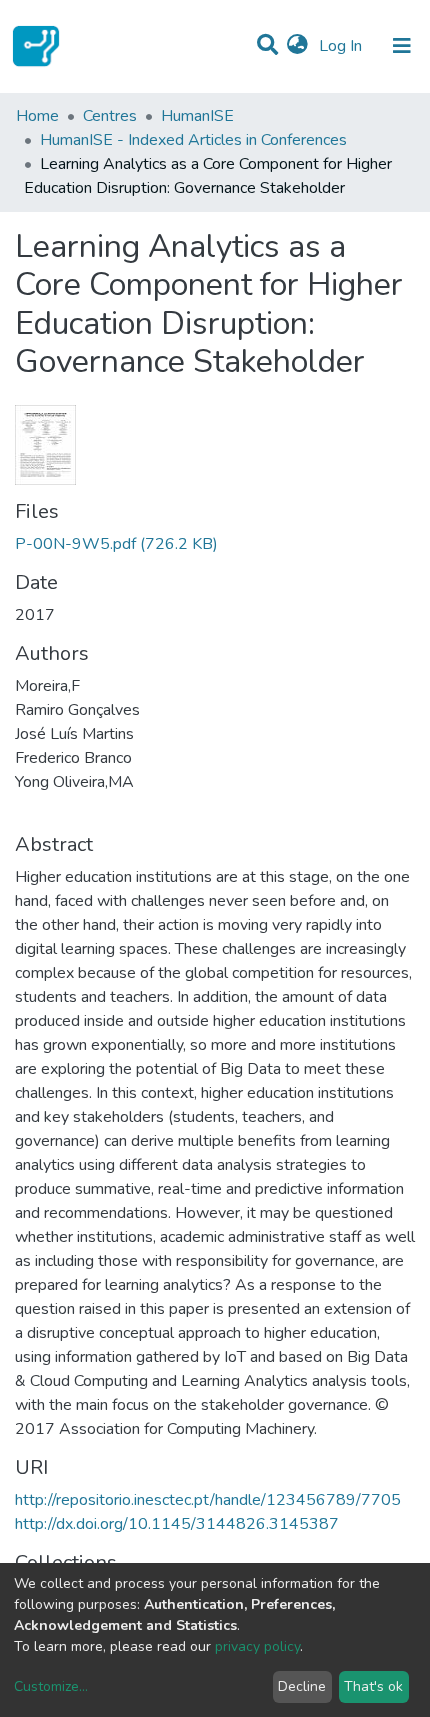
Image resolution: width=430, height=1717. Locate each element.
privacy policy (257, 1646)
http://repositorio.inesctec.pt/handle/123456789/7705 (208, 1500)
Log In (342, 46)
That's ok (373, 1686)
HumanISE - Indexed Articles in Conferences (193, 140)
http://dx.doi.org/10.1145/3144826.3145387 (177, 1524)
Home (37, 116)
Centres (110, 116)
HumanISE (197, 116)
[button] (297, 46)
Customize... (51, 1686)
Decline (302, 1686)
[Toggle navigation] (402, 46)
